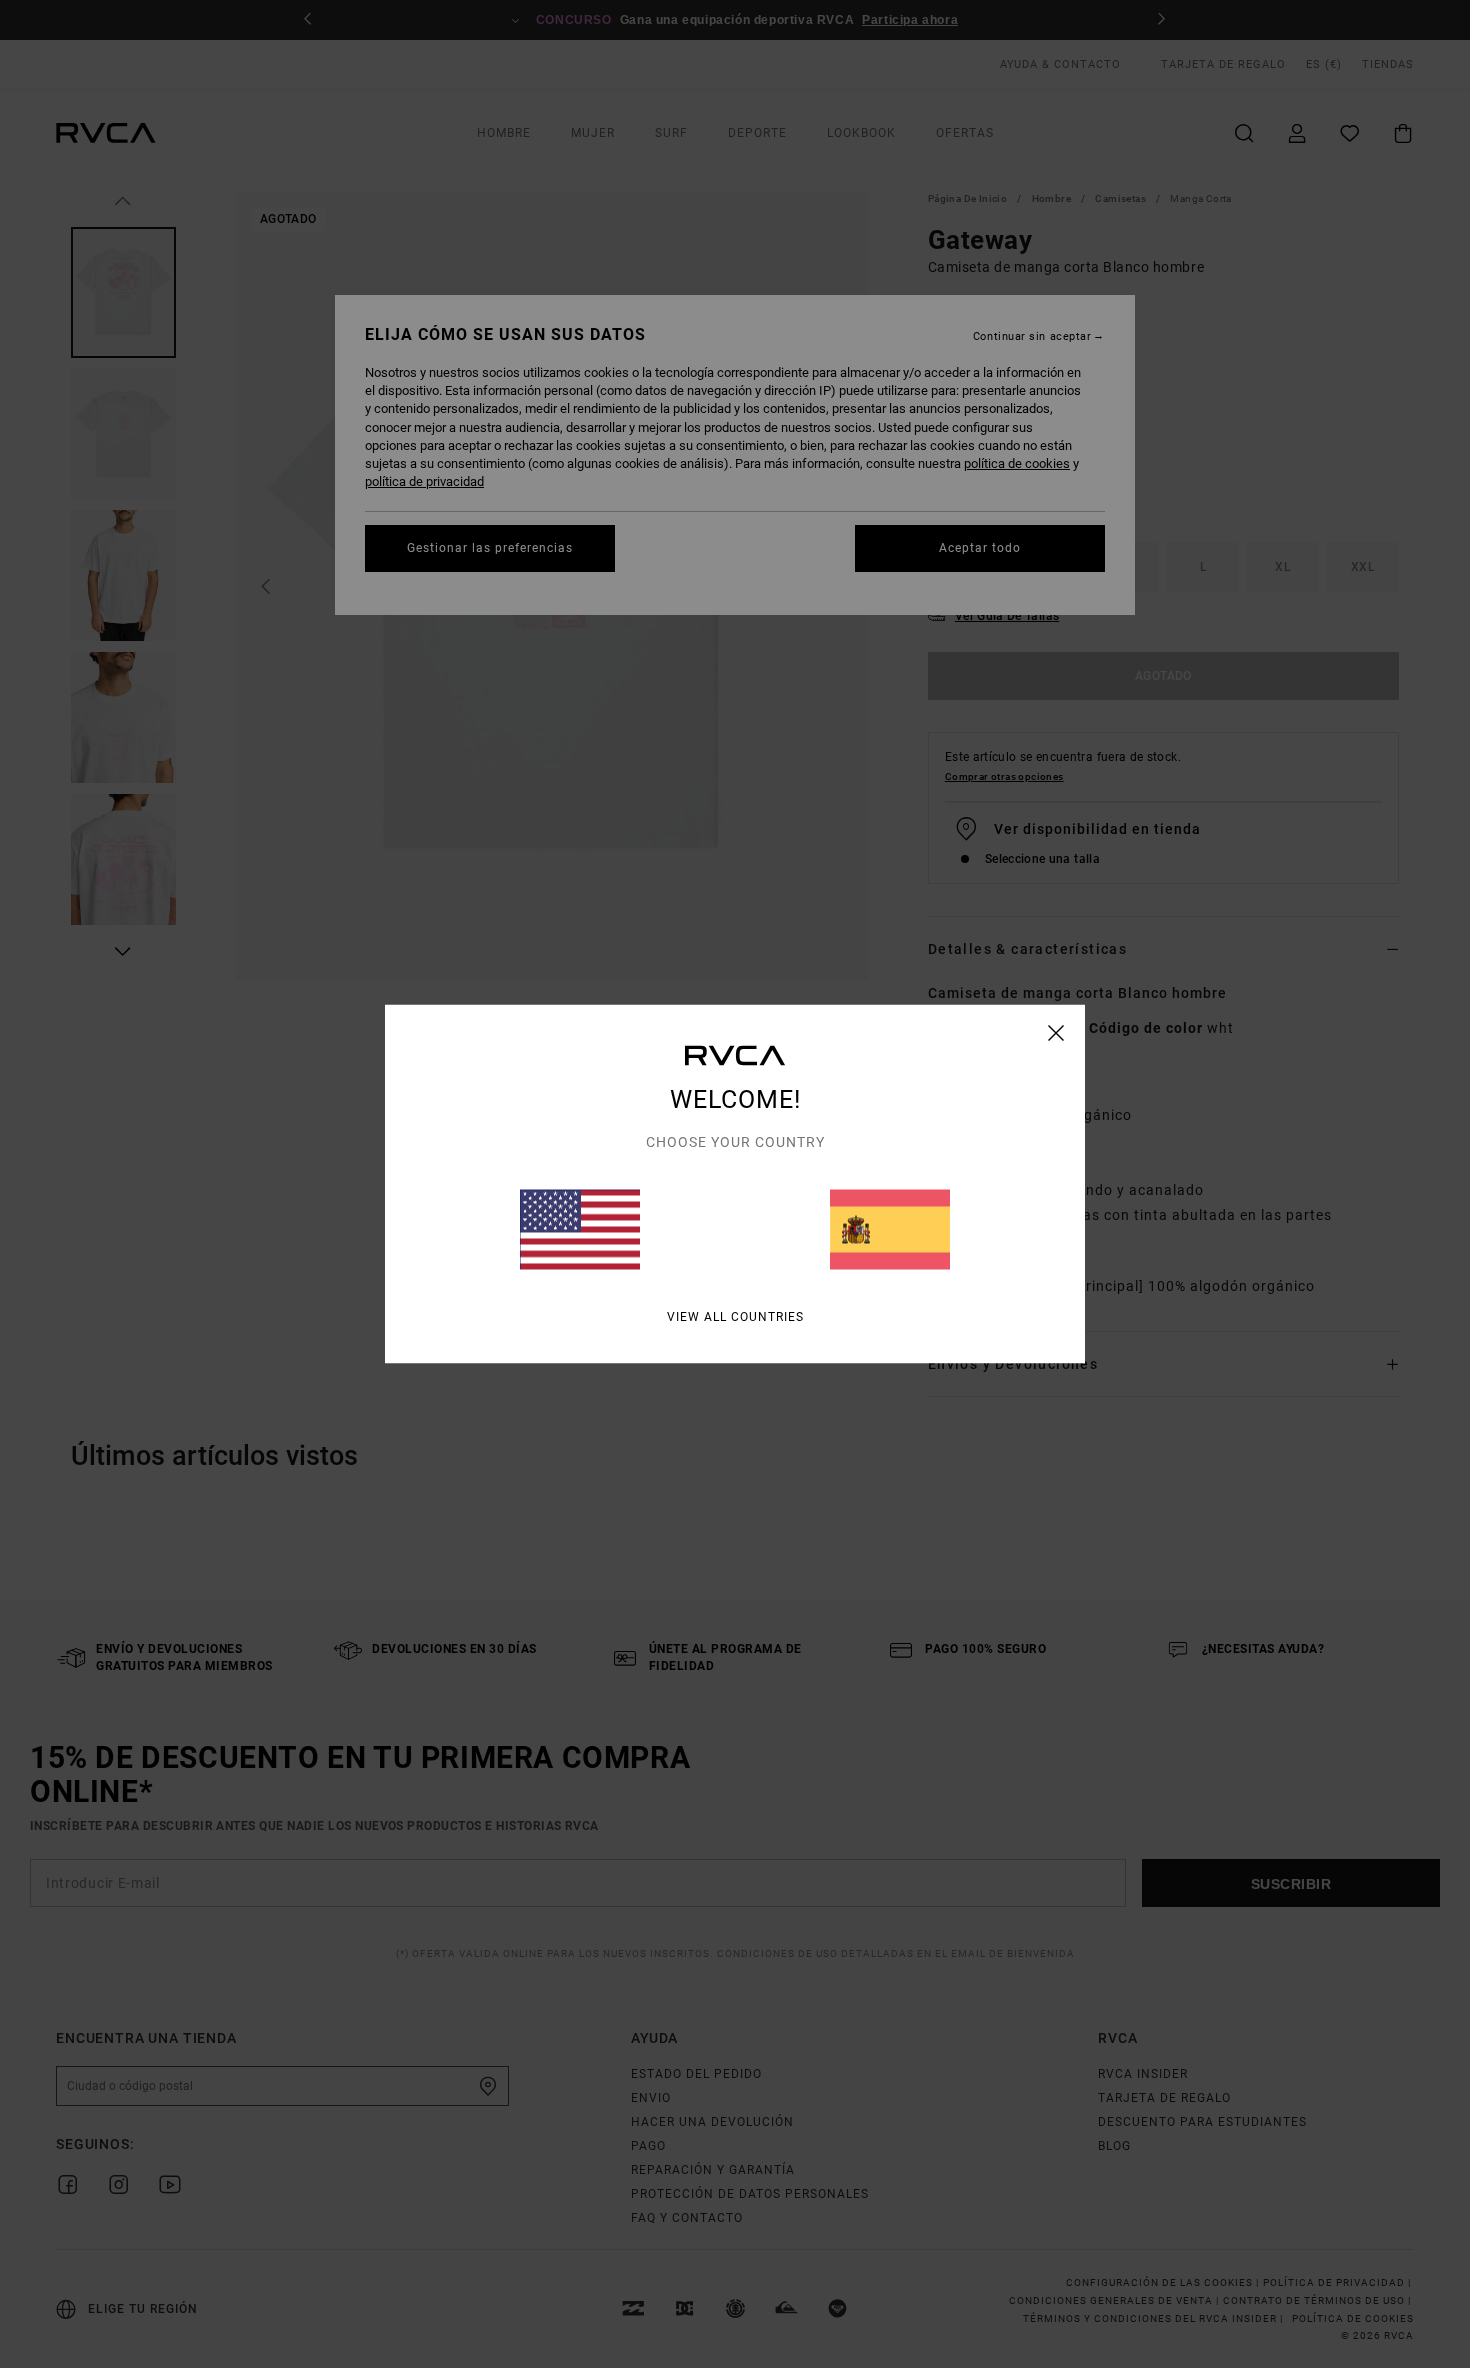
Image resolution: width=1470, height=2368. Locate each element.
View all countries (735, 1317)
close (1056, 1033)
